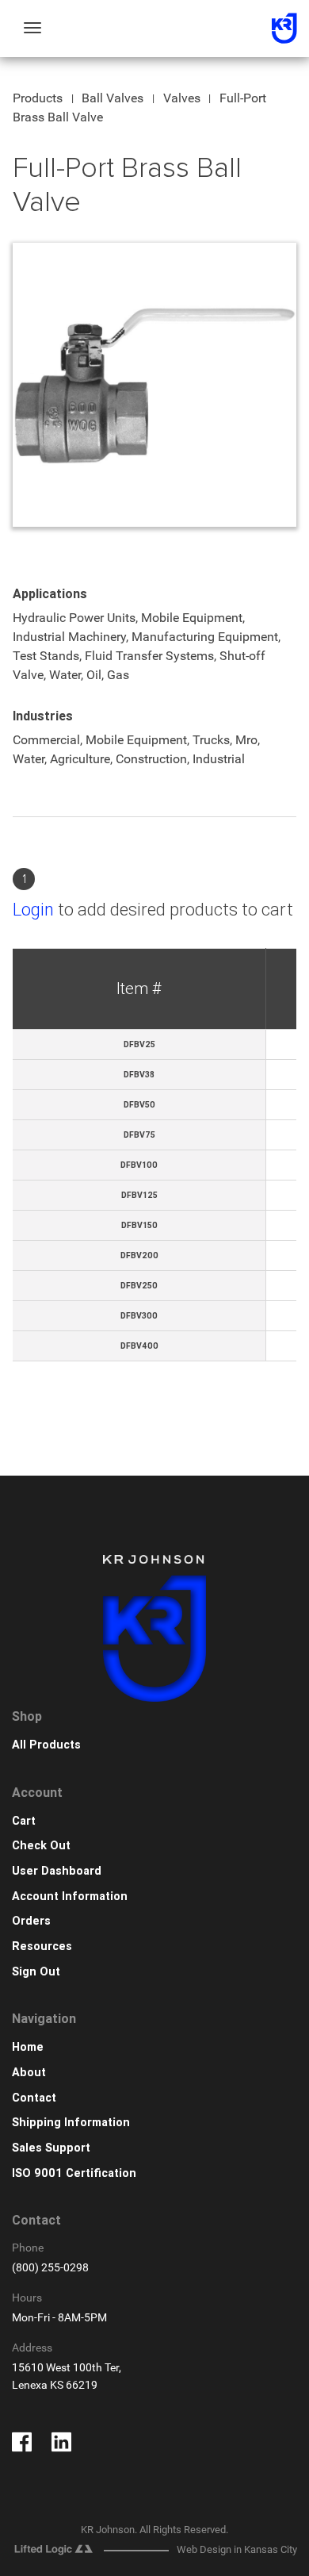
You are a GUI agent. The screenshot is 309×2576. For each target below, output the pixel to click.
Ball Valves (113, 98)
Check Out (41, 1846)
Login (33, 910)
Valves (182, 98)
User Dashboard (57, 1871)
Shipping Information (71, 2123)
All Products (46, 1745)
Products (38, 98)
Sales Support (51, 2148)
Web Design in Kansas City (237, 2549)
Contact (34, 2098)
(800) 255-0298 (50, 2268)
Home (28, 2047)
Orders (31, 1921)
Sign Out (36, 1972)
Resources (42, 1946)
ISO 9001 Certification (74, 2173)
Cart (24, 1821)
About (29, 2073)
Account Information (70, 1896)
